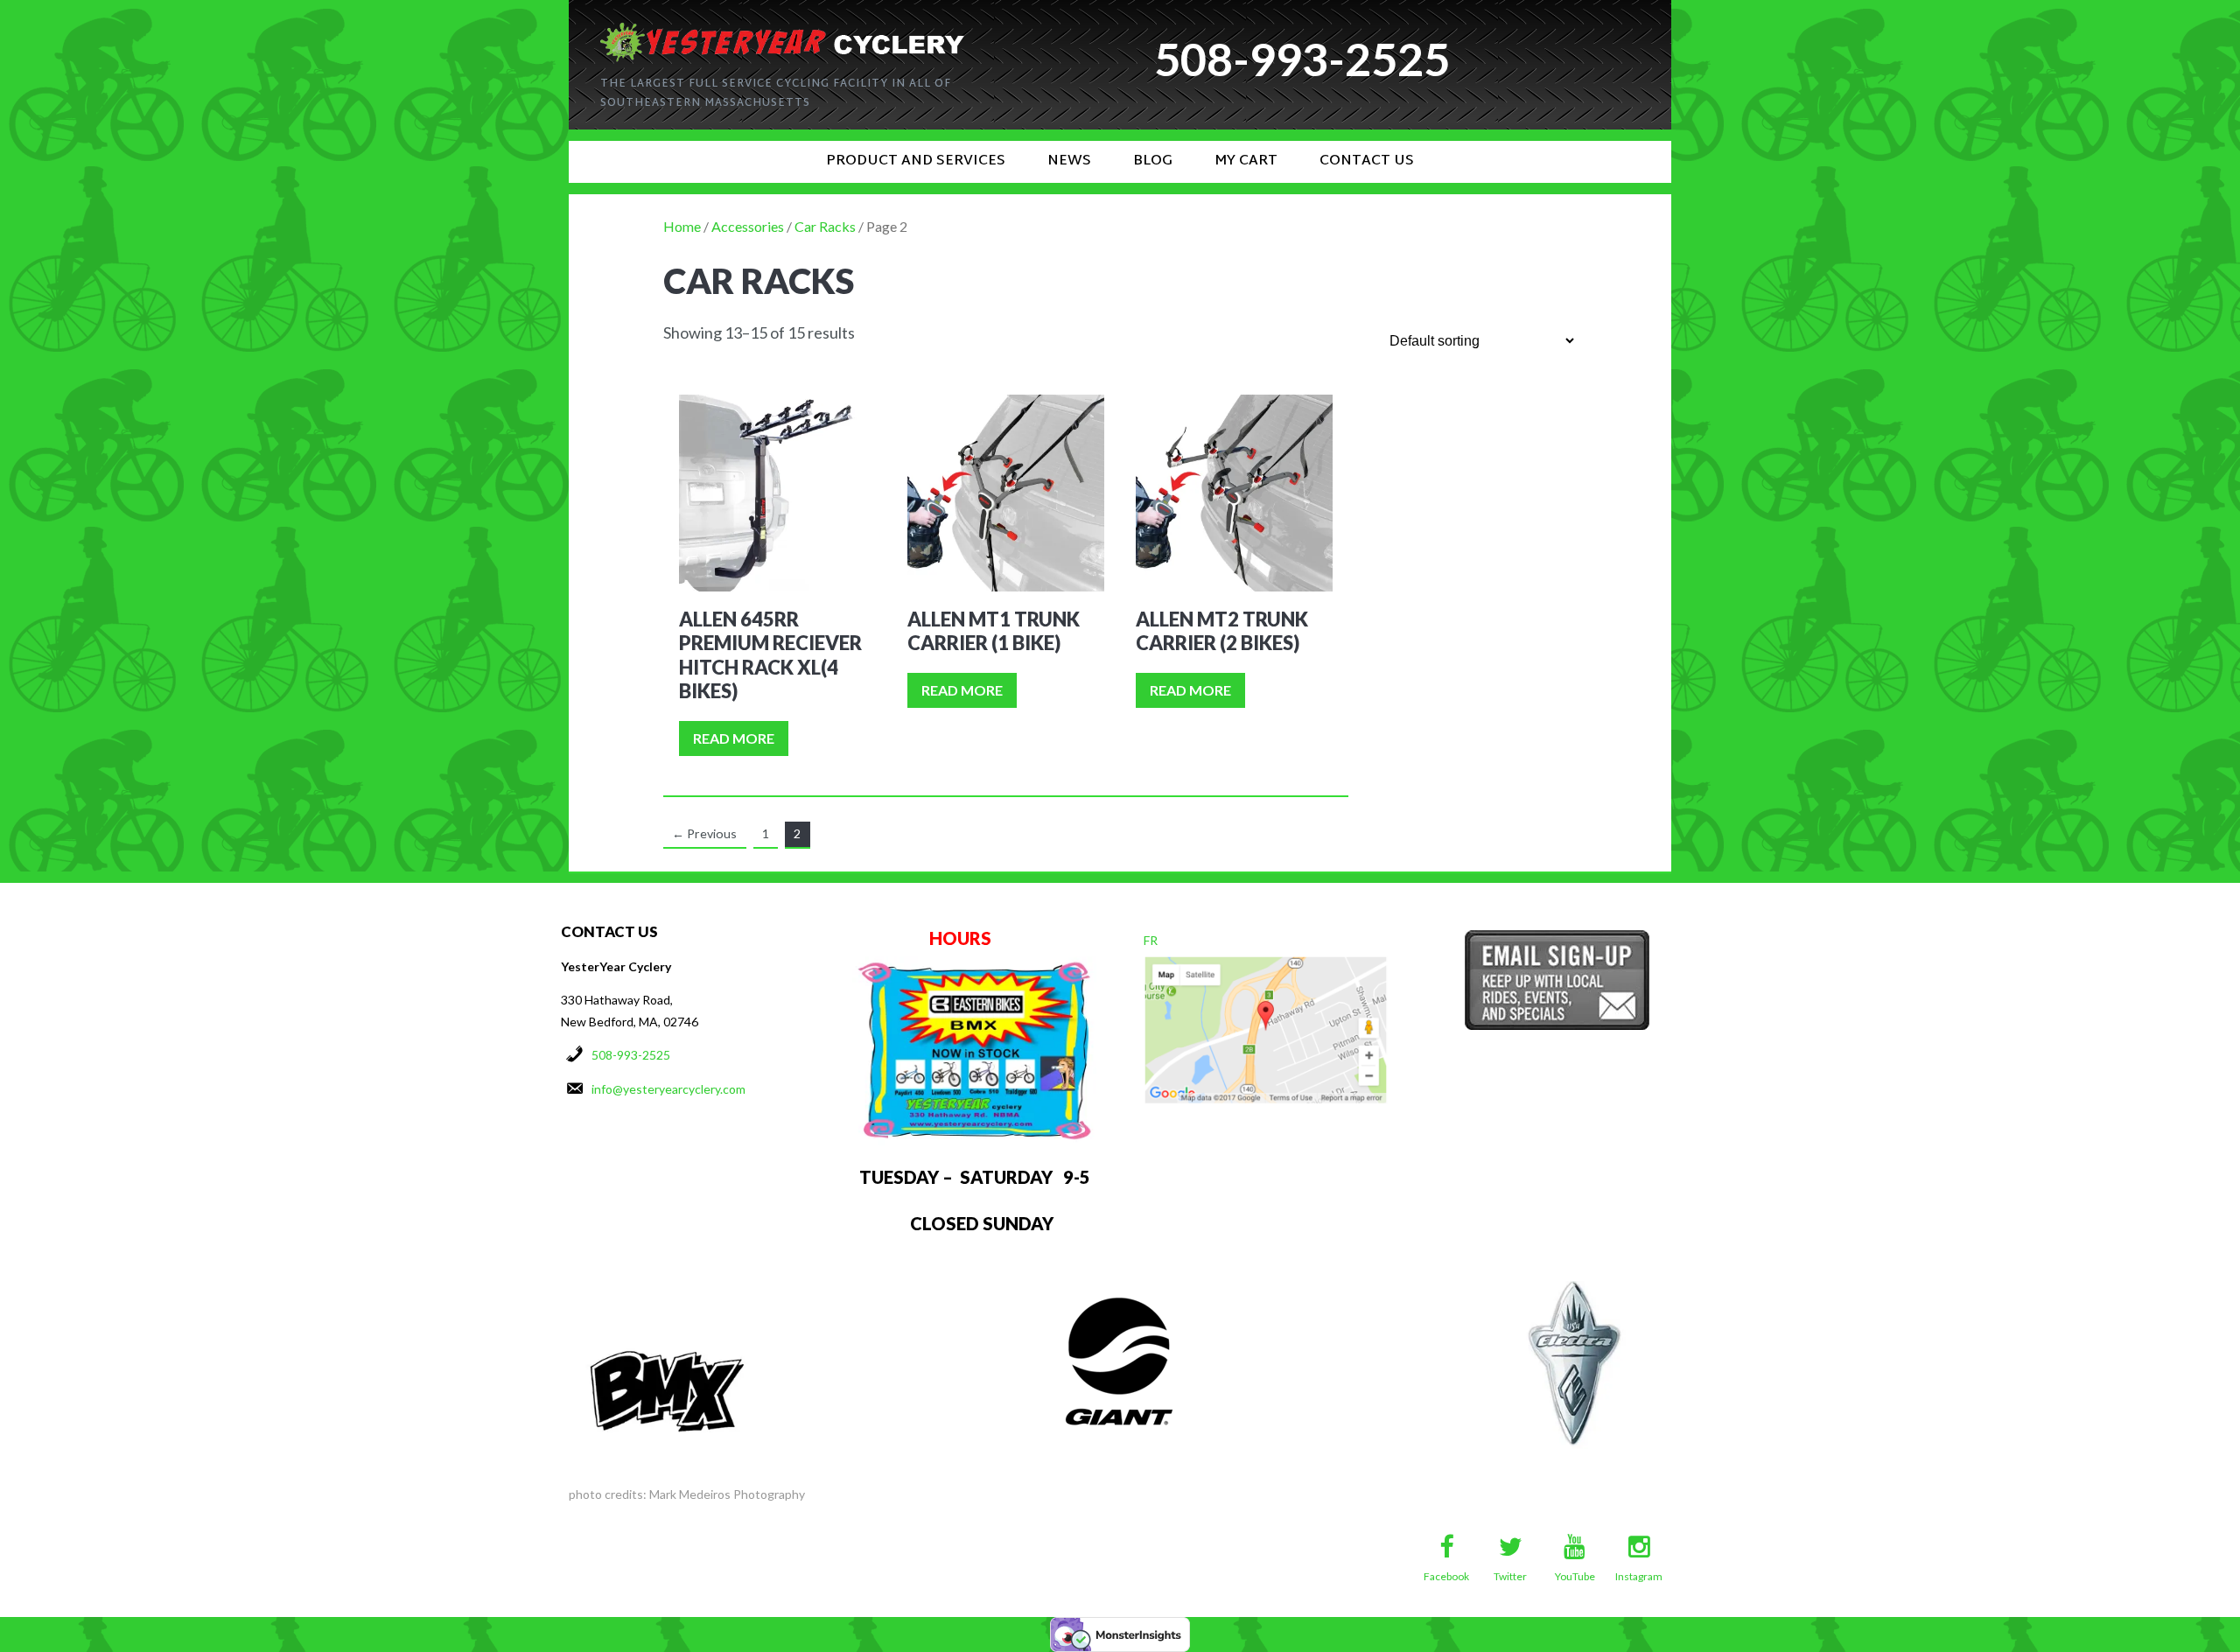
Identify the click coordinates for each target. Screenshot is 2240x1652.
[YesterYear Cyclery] (782, 30)
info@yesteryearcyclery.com (668, 1089)
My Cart (1246, 161)
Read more (734, 738)
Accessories (748, 226)
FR (1151, 940)
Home (682, 226)
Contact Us (1367, 161)
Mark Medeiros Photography (727, 1494)
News (1069, 161)
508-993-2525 (631, 1055)
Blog (1153, 161)
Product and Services (916, 161)
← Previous (704, 833)
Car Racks (825, 226)
